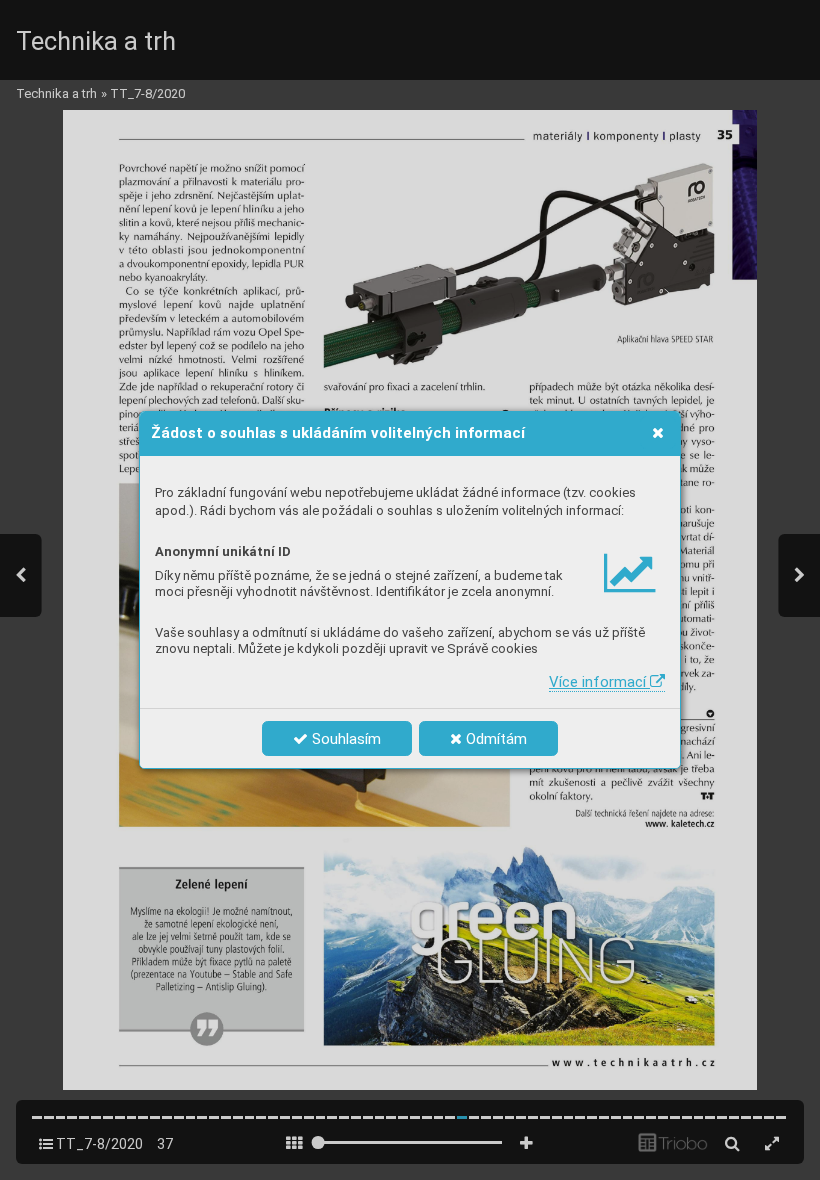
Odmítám (494, 739)
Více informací (599, 682)
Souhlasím (344, 739)
